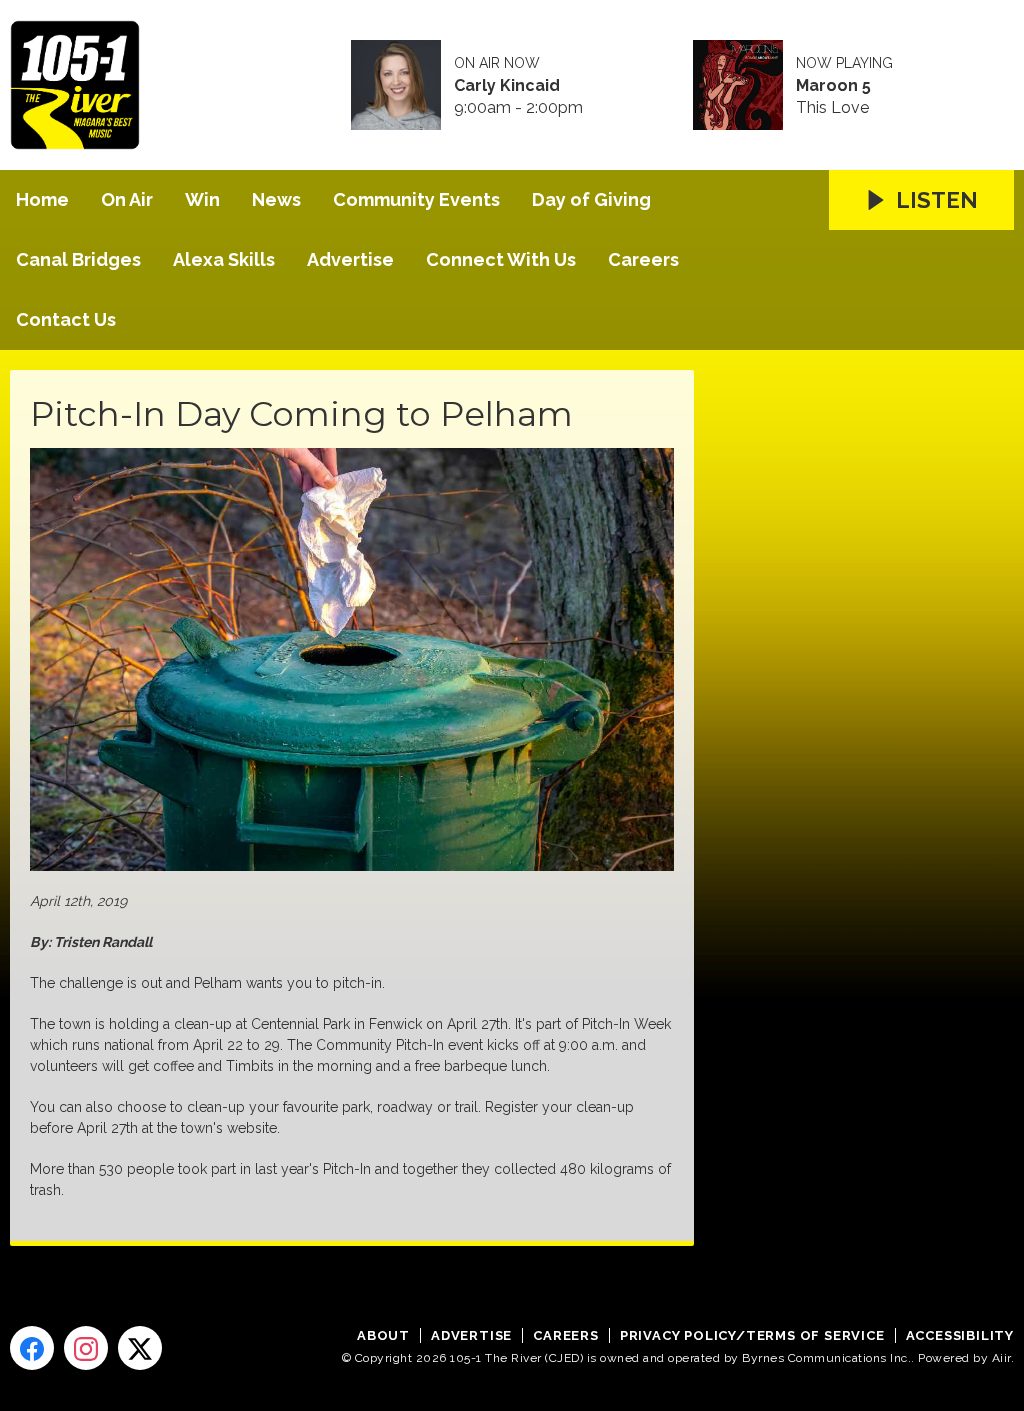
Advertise (350, 259)
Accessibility (960, 1335)
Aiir (1001, 1358)
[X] (140, 1348)
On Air (127, 199)
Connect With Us (501, 259)
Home (42, 199)
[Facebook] (32, 1348)
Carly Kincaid (507, 86)
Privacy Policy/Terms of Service (752, 1335)
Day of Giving (591, 199)
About (383, 1335)
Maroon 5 (833, 86)
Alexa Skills (224, 259)
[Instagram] (86, 1348)
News (276, 199)
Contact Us (66, 319)
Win (202, 199)
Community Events (416, 199)
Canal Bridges (78, 259)
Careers (643, 259)
